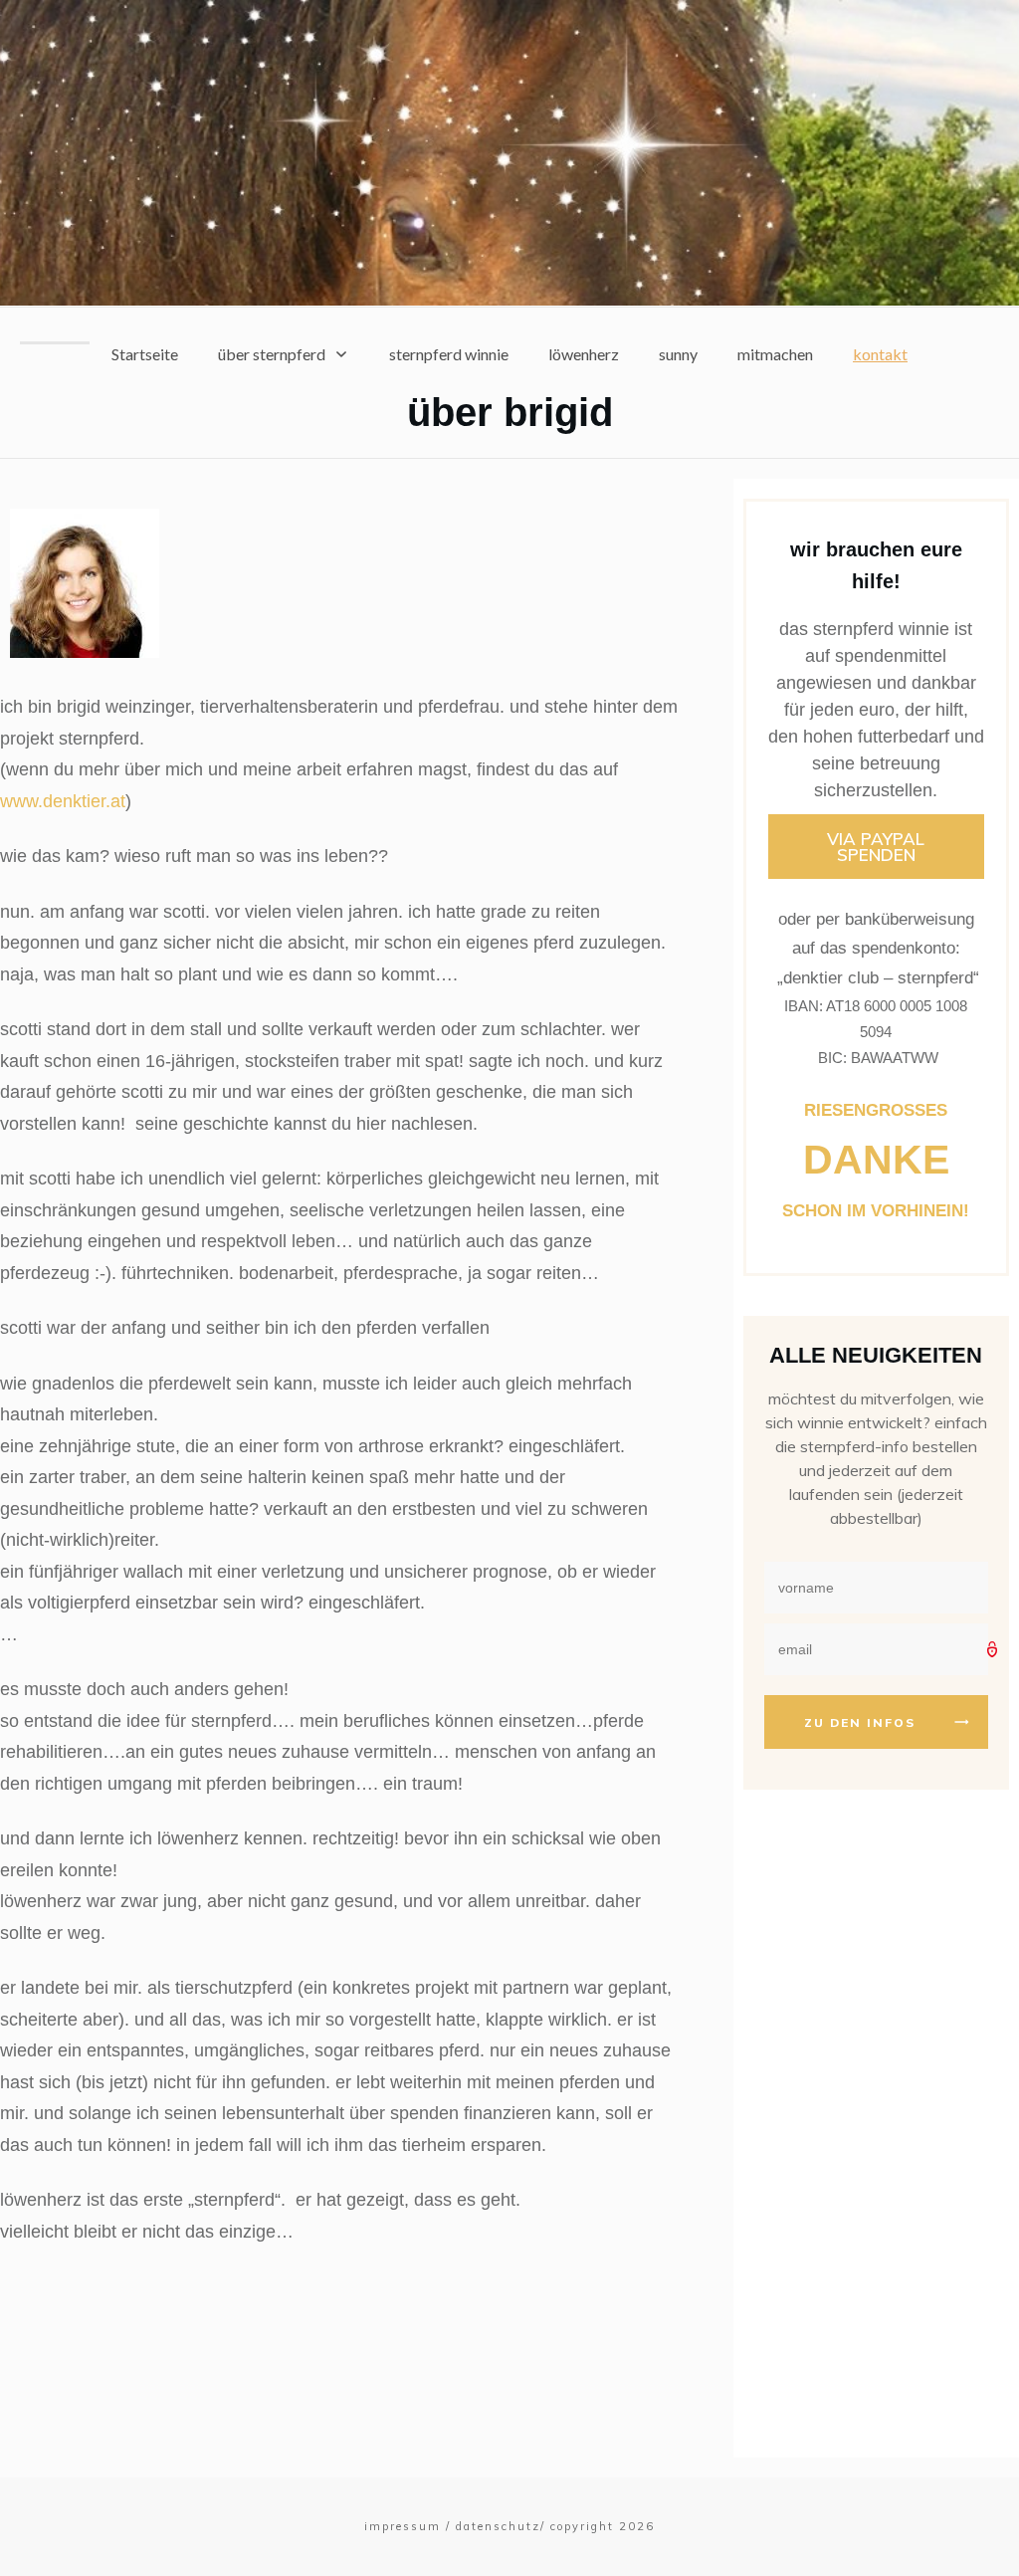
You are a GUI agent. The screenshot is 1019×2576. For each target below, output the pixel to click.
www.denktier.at (63, 801)
